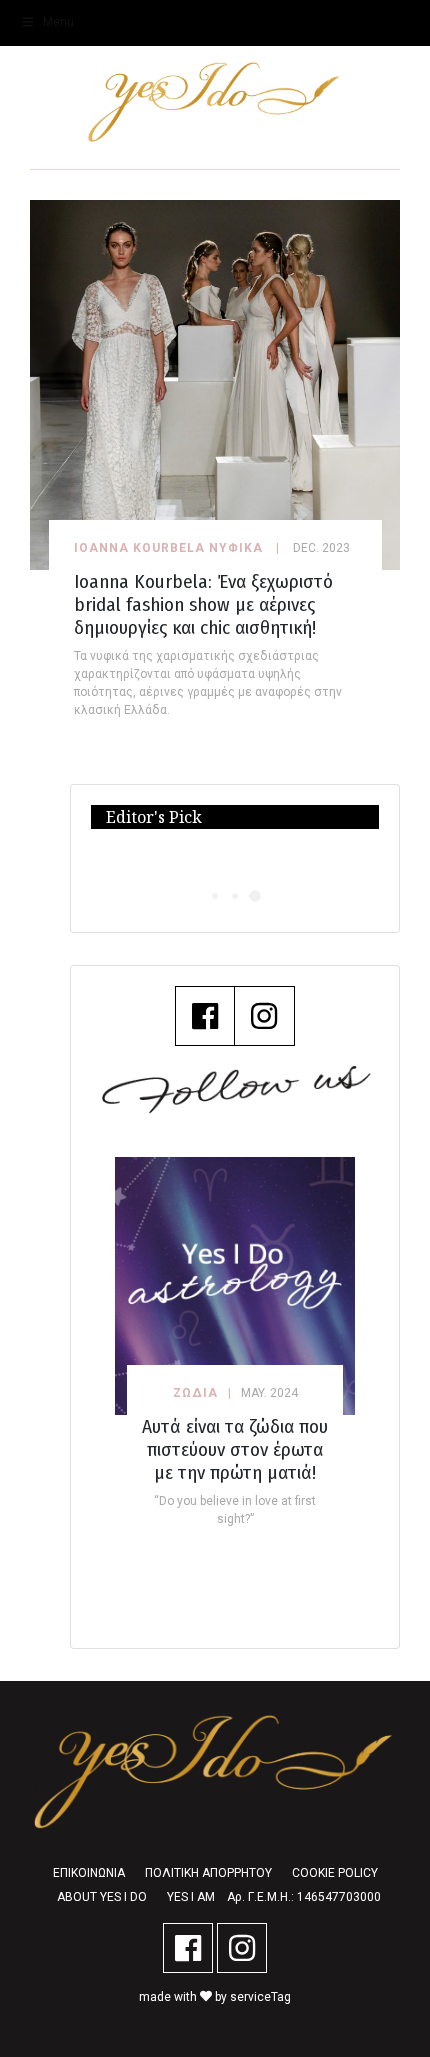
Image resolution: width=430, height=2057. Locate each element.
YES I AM (191, 1897)
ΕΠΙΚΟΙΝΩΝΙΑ (89, 1873)
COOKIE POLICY (335, 1873)
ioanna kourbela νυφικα (168, 548)
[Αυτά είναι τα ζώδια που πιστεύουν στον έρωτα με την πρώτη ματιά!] (235, 1285)
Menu (58, 22)
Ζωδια (195, 1393)
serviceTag (260, 1997)
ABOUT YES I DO (102, 1897)
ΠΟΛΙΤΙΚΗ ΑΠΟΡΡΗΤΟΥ (208, 1873)
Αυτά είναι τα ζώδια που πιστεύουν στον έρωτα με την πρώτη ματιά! (235, 1449)
